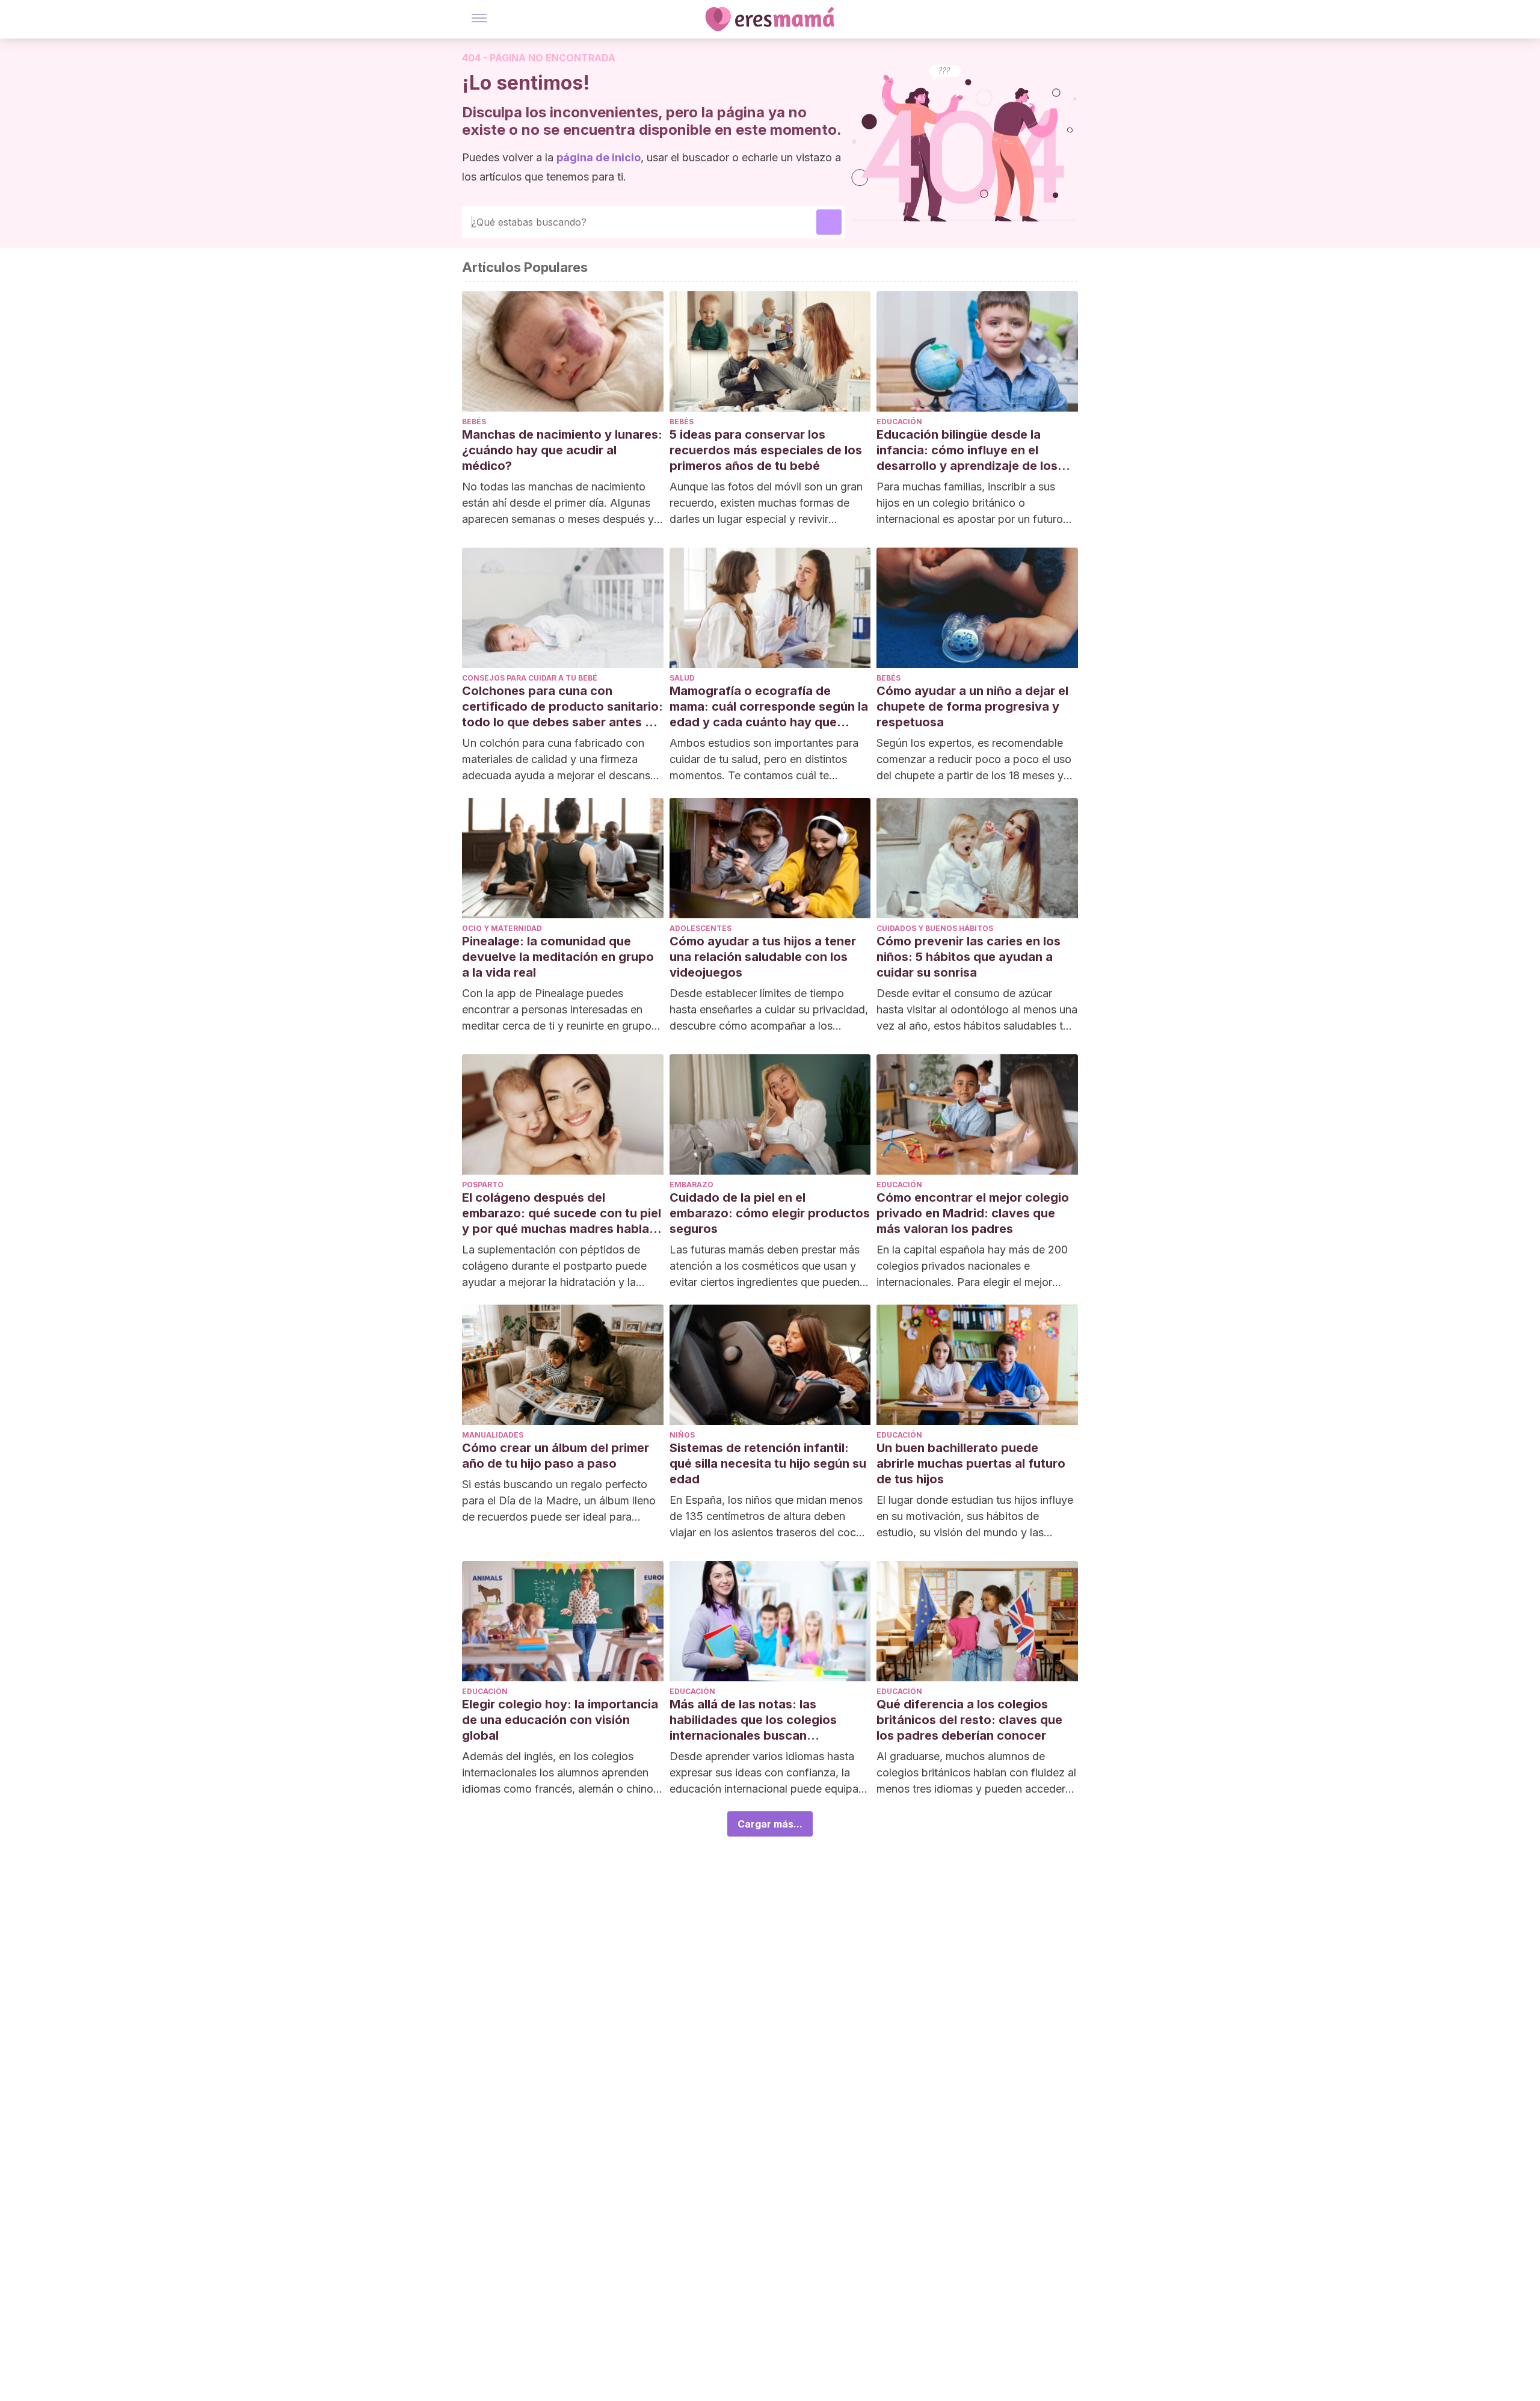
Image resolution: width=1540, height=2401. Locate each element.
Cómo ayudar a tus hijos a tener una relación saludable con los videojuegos (763, 957)
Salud (682, 678)
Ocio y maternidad (502, 928)
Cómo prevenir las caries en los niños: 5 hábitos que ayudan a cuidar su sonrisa (969, 957)
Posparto (483, 1185)
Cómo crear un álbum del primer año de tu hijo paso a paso (556, 1456)
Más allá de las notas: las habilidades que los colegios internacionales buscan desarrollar (753, 1720)
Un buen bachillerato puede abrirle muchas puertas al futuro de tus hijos (971, 1463)
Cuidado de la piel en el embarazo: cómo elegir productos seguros (770, 1213)
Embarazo (691, 1185)
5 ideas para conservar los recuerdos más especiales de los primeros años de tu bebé (766, 450)
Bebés (474, 422)
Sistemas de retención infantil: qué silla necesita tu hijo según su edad (768, 1463)
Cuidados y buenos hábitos (935, 928)
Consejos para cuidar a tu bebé (530, 678)
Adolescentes (701, 928)
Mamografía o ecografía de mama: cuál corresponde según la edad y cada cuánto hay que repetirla (769, 707)
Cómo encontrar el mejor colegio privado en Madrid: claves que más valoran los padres (973, 1213)
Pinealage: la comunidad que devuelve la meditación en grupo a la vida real (558, 957)
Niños (682, 1435)
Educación (899, 422)
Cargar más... (770, 1824)
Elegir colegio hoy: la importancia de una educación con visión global (560, 1720)
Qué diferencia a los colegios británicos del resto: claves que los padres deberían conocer (969, 1720)
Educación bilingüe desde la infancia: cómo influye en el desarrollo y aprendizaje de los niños (967, 450)
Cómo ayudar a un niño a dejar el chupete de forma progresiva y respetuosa (972, 706)
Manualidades (493, 1435)
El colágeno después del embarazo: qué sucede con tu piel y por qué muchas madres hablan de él (562, 1213)
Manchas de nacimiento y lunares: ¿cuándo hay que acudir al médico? (562, 450)
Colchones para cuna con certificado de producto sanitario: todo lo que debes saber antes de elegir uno (562, 707)
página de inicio (599, 157)
